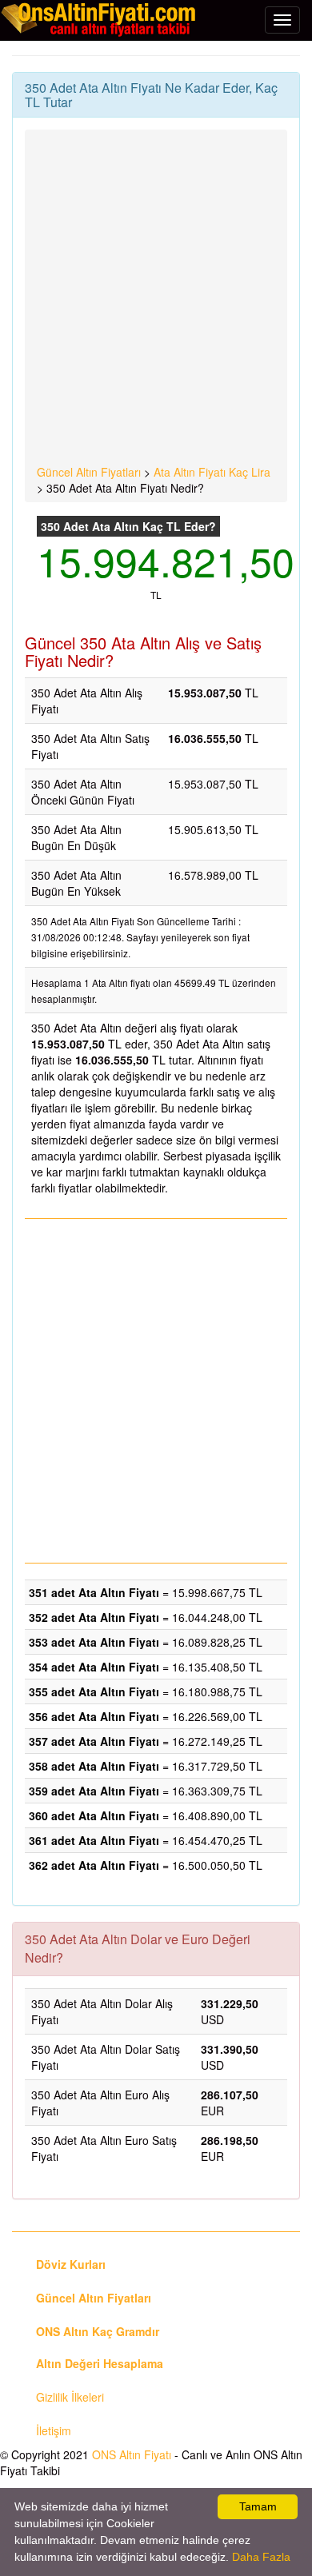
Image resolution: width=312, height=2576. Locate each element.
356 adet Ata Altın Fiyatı (94, 1716)
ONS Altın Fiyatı (132, 2454)
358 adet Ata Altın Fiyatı (94, 1766)
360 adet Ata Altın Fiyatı (94, 1815)
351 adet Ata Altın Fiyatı (94, 1592)
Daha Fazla (261, 2557)
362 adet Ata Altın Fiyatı (94, 1865)
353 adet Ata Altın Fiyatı (94, 1642)
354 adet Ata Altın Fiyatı (94, 1667)
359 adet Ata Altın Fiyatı (94, 1791)
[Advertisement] (156, 300)
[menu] (282, 20)
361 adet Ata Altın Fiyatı (94, 1840)
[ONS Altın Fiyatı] (100, 19)
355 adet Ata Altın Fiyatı (94, 1691)
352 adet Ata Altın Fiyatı (94, 1617)
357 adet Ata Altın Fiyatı (94, 1741)
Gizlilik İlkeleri (70, 2397)
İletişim (54, 2430)
